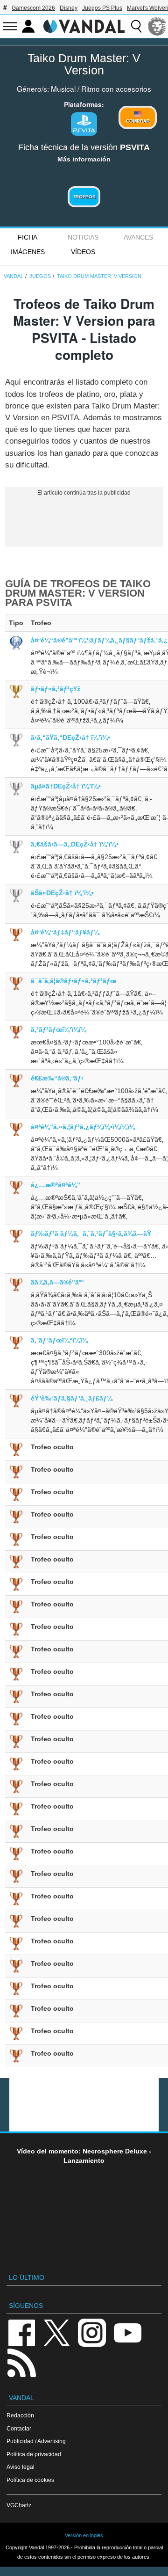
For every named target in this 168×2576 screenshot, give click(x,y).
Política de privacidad (34, 2454)
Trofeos (84, 197)
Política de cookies (30, 2480)
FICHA (28, 237)
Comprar (138, 121)
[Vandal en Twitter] (57, 2332)
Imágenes (28, 252)
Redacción (20, 2415)
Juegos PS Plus (102, 8)
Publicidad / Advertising (36, 2441)
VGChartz (19, 2505)
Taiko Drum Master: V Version (84, 64)
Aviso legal (21, 2467)
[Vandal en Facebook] (21, 2332)
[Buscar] (136, 26)
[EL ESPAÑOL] (157, 26)
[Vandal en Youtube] (127, 2332)
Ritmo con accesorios (116, 88)
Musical (63, 88)
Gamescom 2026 (33, 8)
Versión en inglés (84, 2535)
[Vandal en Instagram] (92, 2332)
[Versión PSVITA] (84, 124)
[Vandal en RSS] (21, 2362)
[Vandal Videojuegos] (84, 25)
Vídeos (83, 252)
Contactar (19, 2428)
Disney (69, 8)
